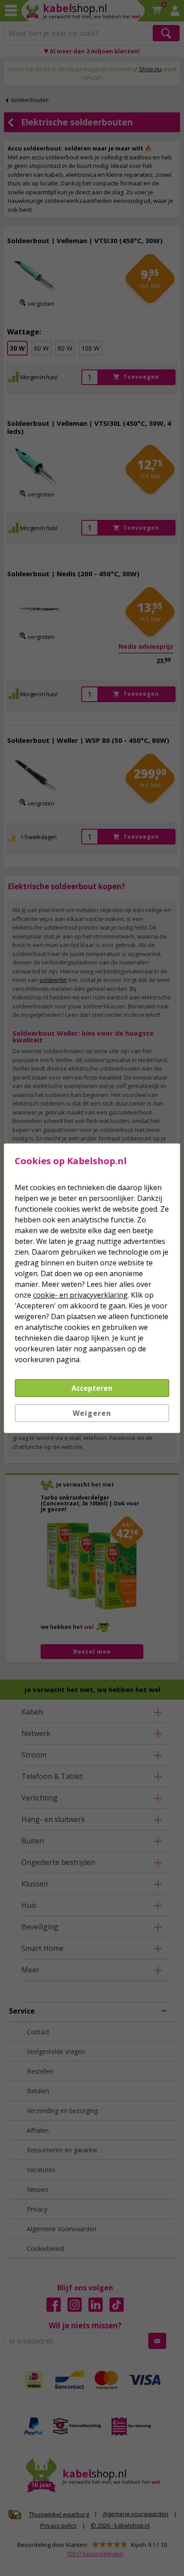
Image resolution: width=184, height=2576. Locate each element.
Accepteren (92, 1388)
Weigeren (92, 1413)
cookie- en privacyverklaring (80, 1295)
